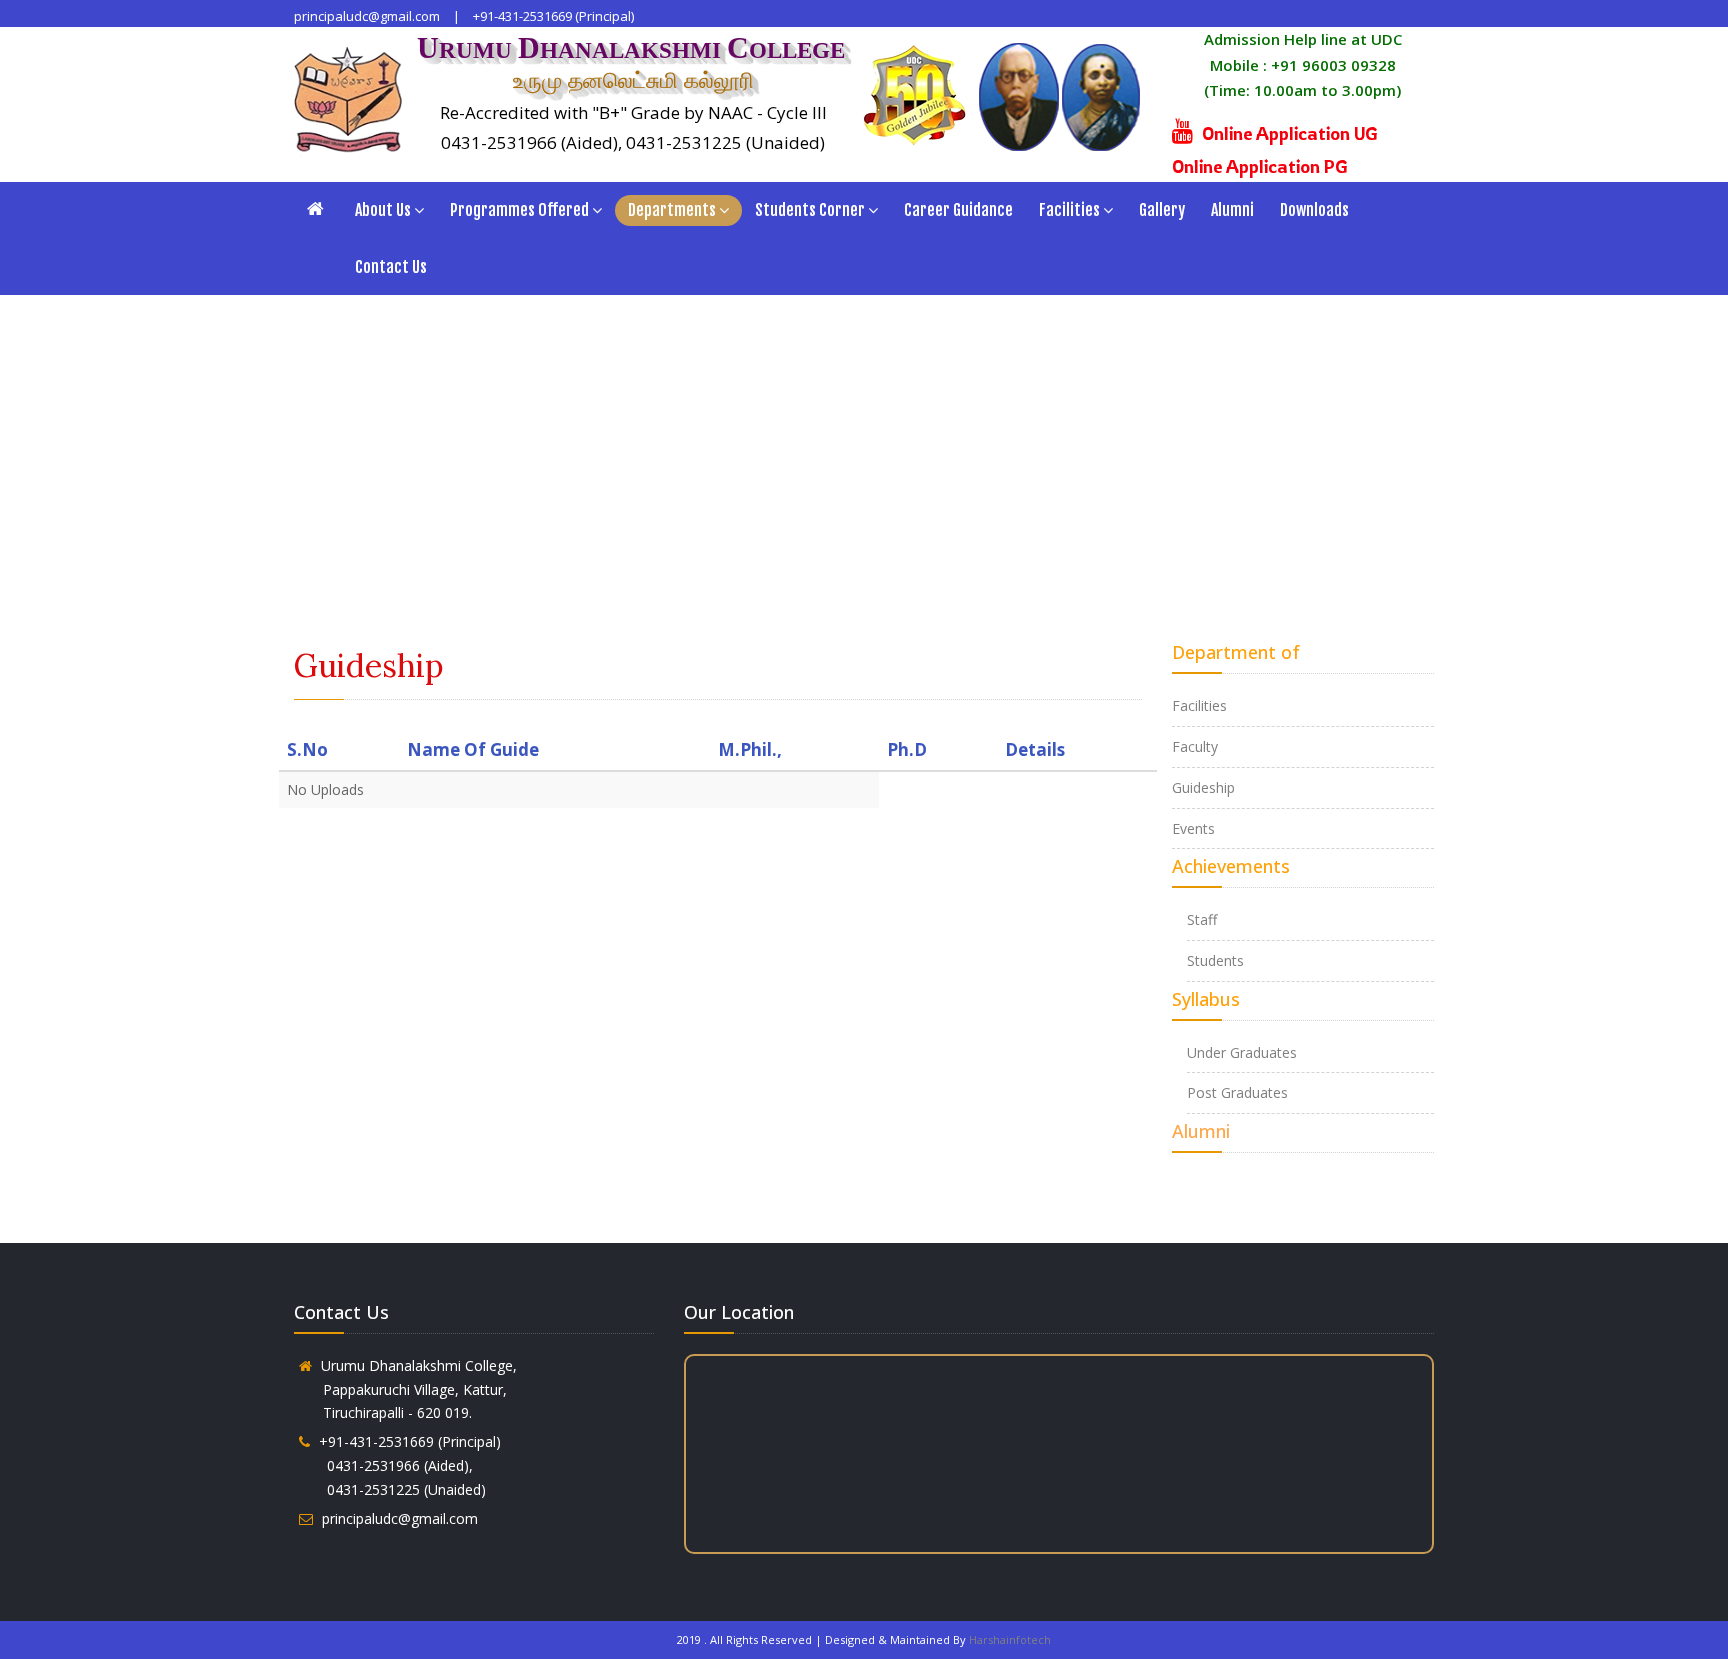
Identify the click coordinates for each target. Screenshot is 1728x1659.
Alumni (1232, 210)
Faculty (1195, 746)
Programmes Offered (519, 210)
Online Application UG (1290, 133)
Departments (672, 210)
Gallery (1162, 210)
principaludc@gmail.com (367, 16)
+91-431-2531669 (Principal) (553, 16)
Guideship (1203, 787)
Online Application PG (1260, 166)
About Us (383, 210)
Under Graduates (1242, 1052)
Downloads (1314, 210)
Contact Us (391, 267)
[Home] (318, 209)
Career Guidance (958, 210)
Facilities (1069, 210)
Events (1193, 828)
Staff (1202, 919)
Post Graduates (1237, 1092)
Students (1215, 960)
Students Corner (810, 210)
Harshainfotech (1010, 1639)
